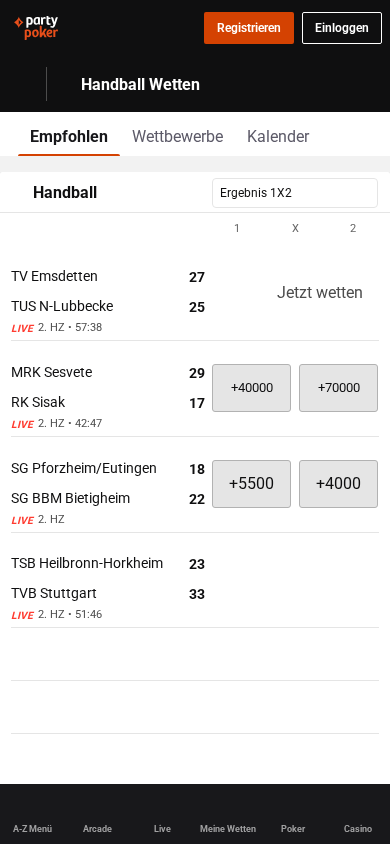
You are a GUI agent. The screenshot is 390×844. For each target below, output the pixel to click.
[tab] (69, 134)
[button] (195, 229)
